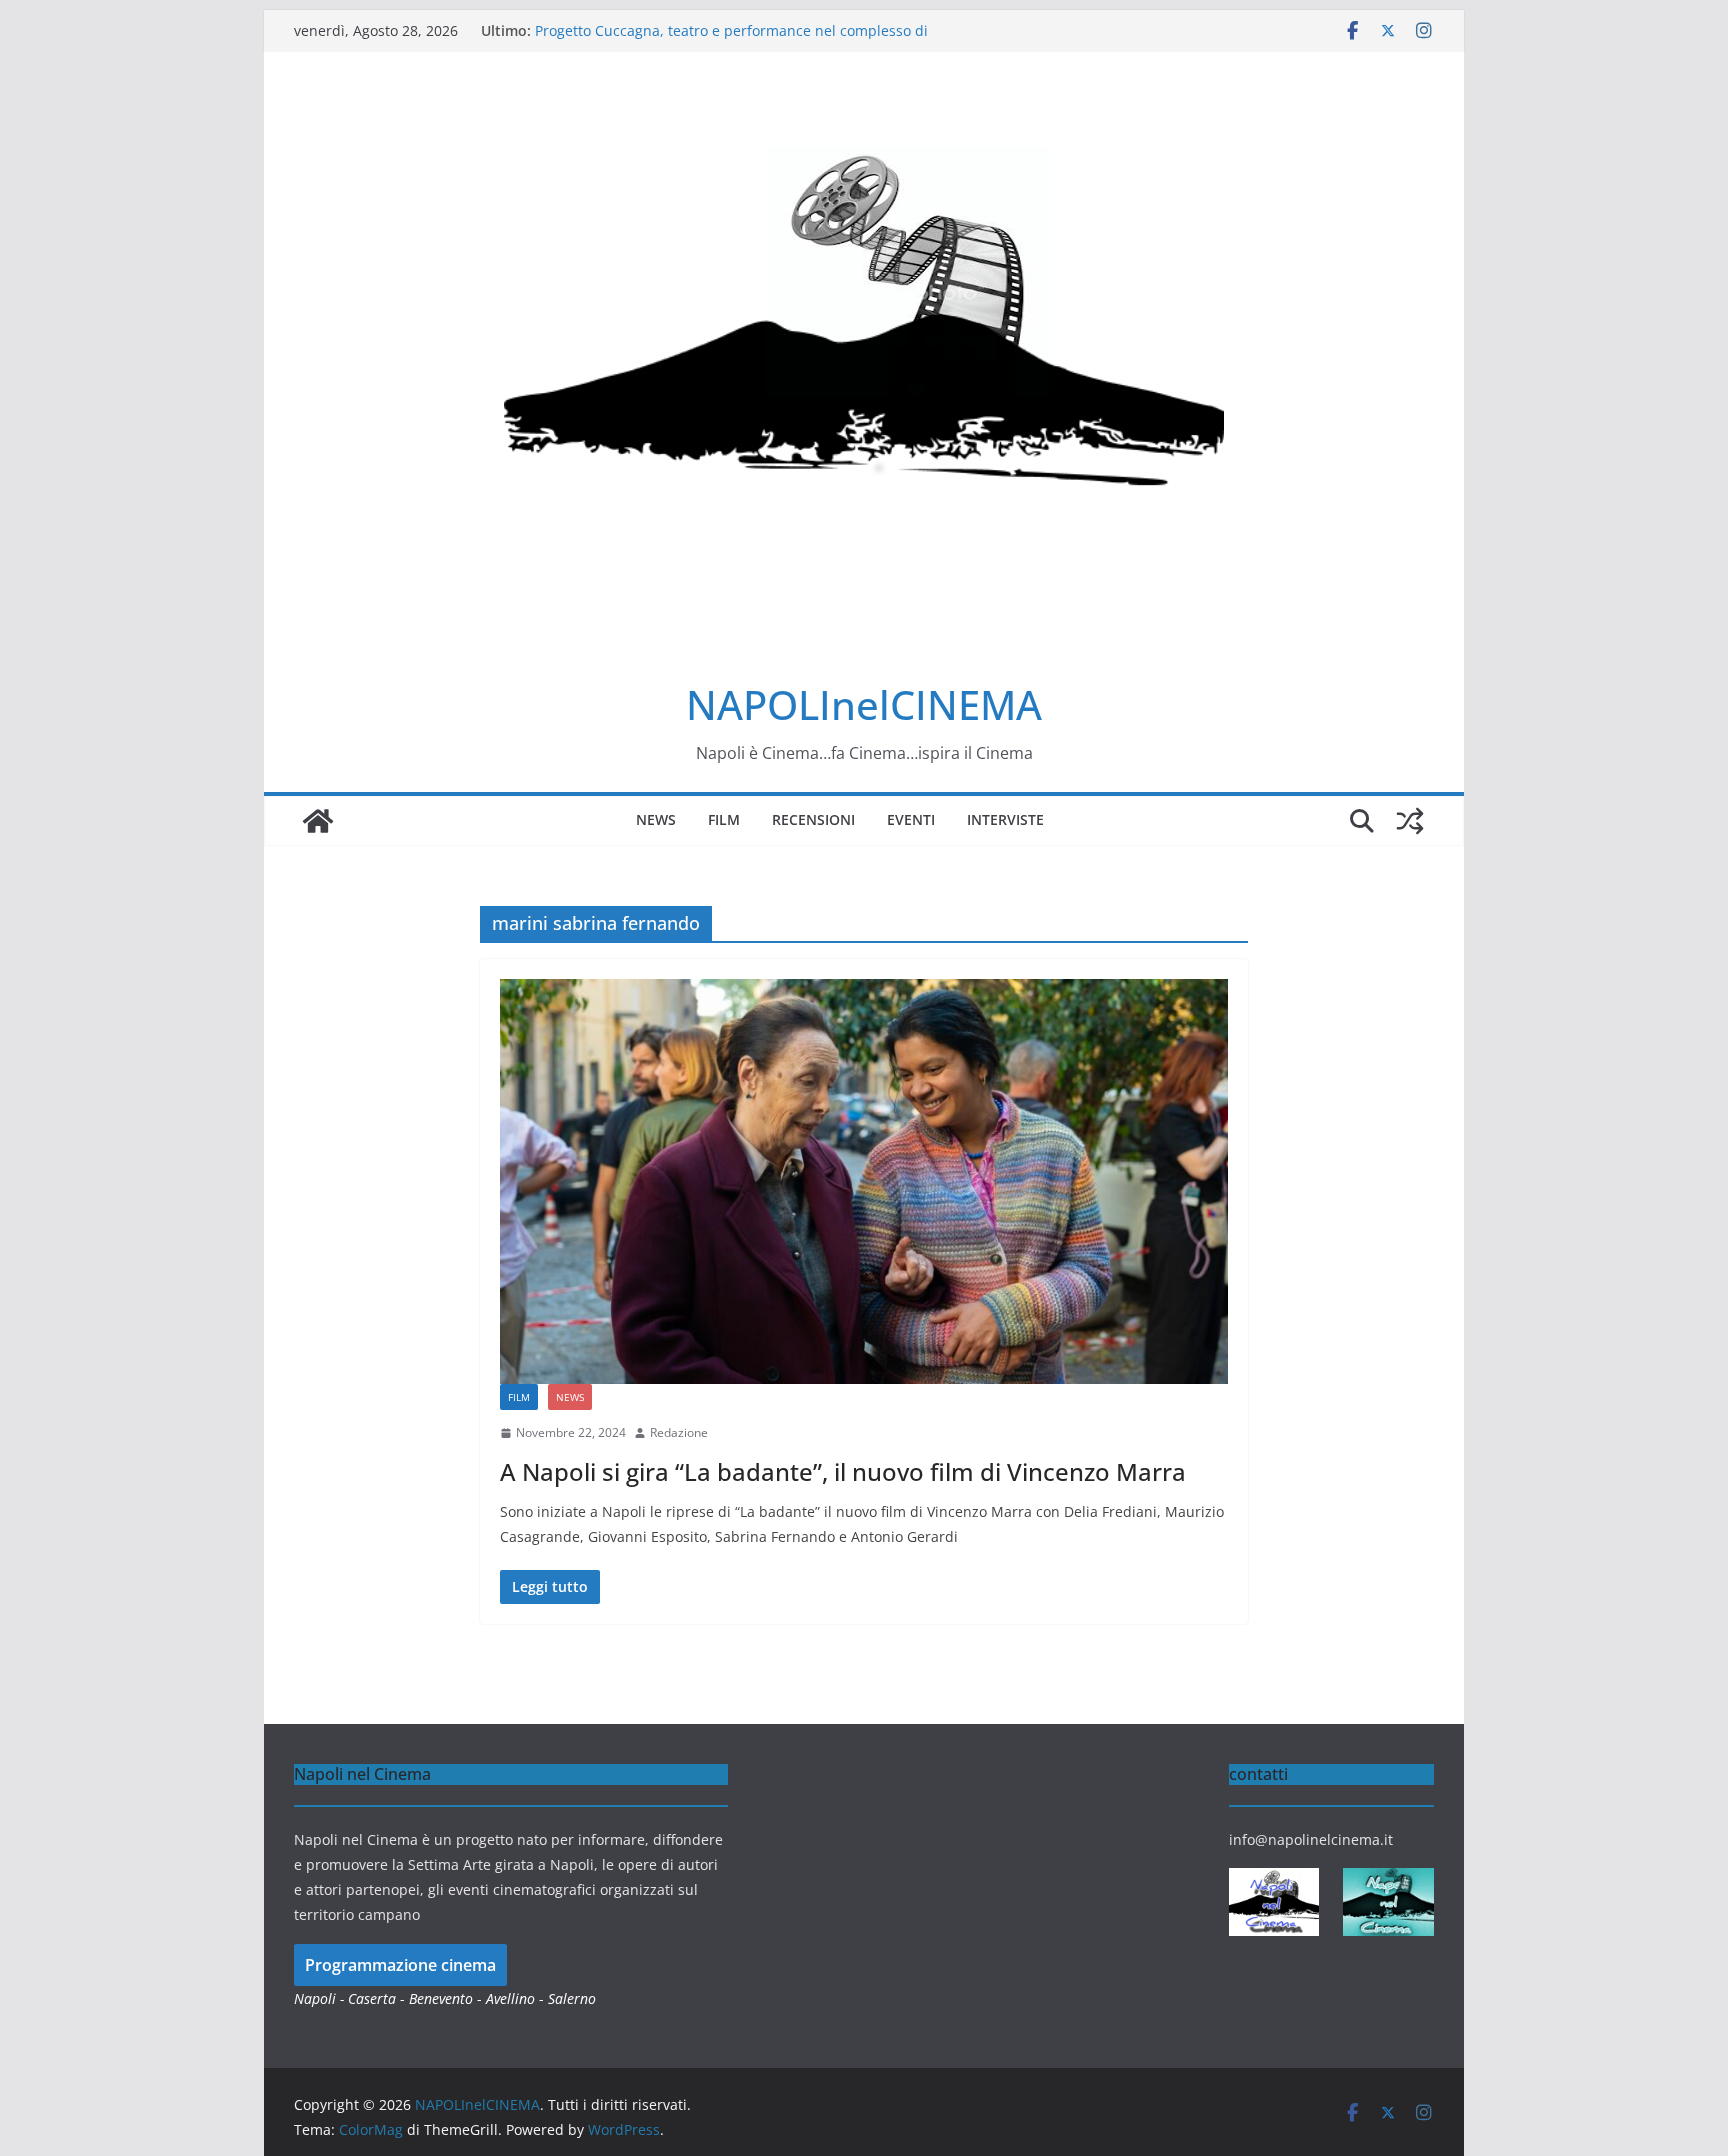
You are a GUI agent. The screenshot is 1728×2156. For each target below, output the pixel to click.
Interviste (1005, 819)
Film (724, 819)
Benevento (441, 1998)
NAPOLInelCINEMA (864, 704)
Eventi (911, 819)
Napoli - (321, 1998)
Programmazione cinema (400, 1965)
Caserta (372, 1998)
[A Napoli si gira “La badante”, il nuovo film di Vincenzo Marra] (864, 1181)
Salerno (572, 1998)
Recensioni (813, 819)
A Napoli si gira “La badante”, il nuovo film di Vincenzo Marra (843, 1471)
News (656, 819)
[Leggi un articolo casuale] (1410, 821)
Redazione (679, 1432)
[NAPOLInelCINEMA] (318, 821)
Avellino (510, 1998)
